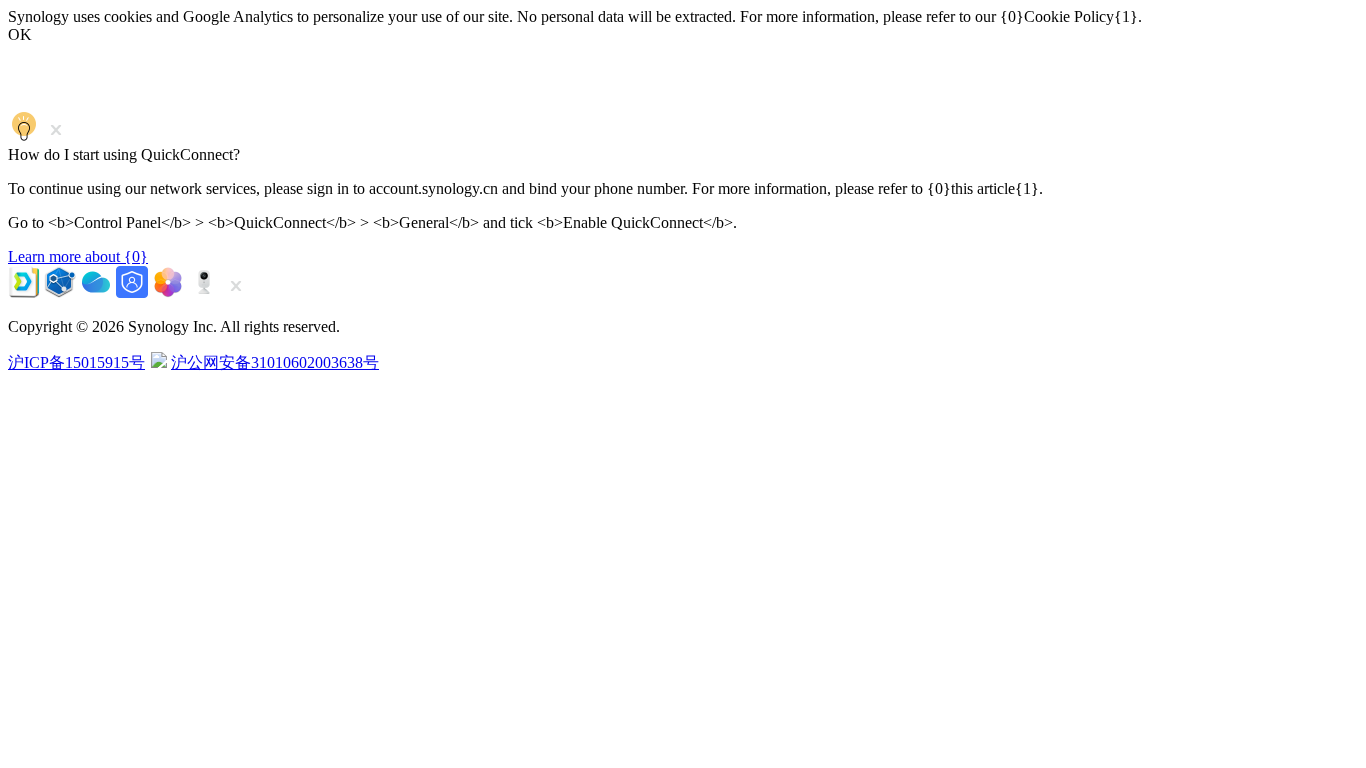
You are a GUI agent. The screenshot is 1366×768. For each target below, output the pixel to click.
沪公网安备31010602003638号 (275, 362)
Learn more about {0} (78, 256)
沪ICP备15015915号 (76, 362)
